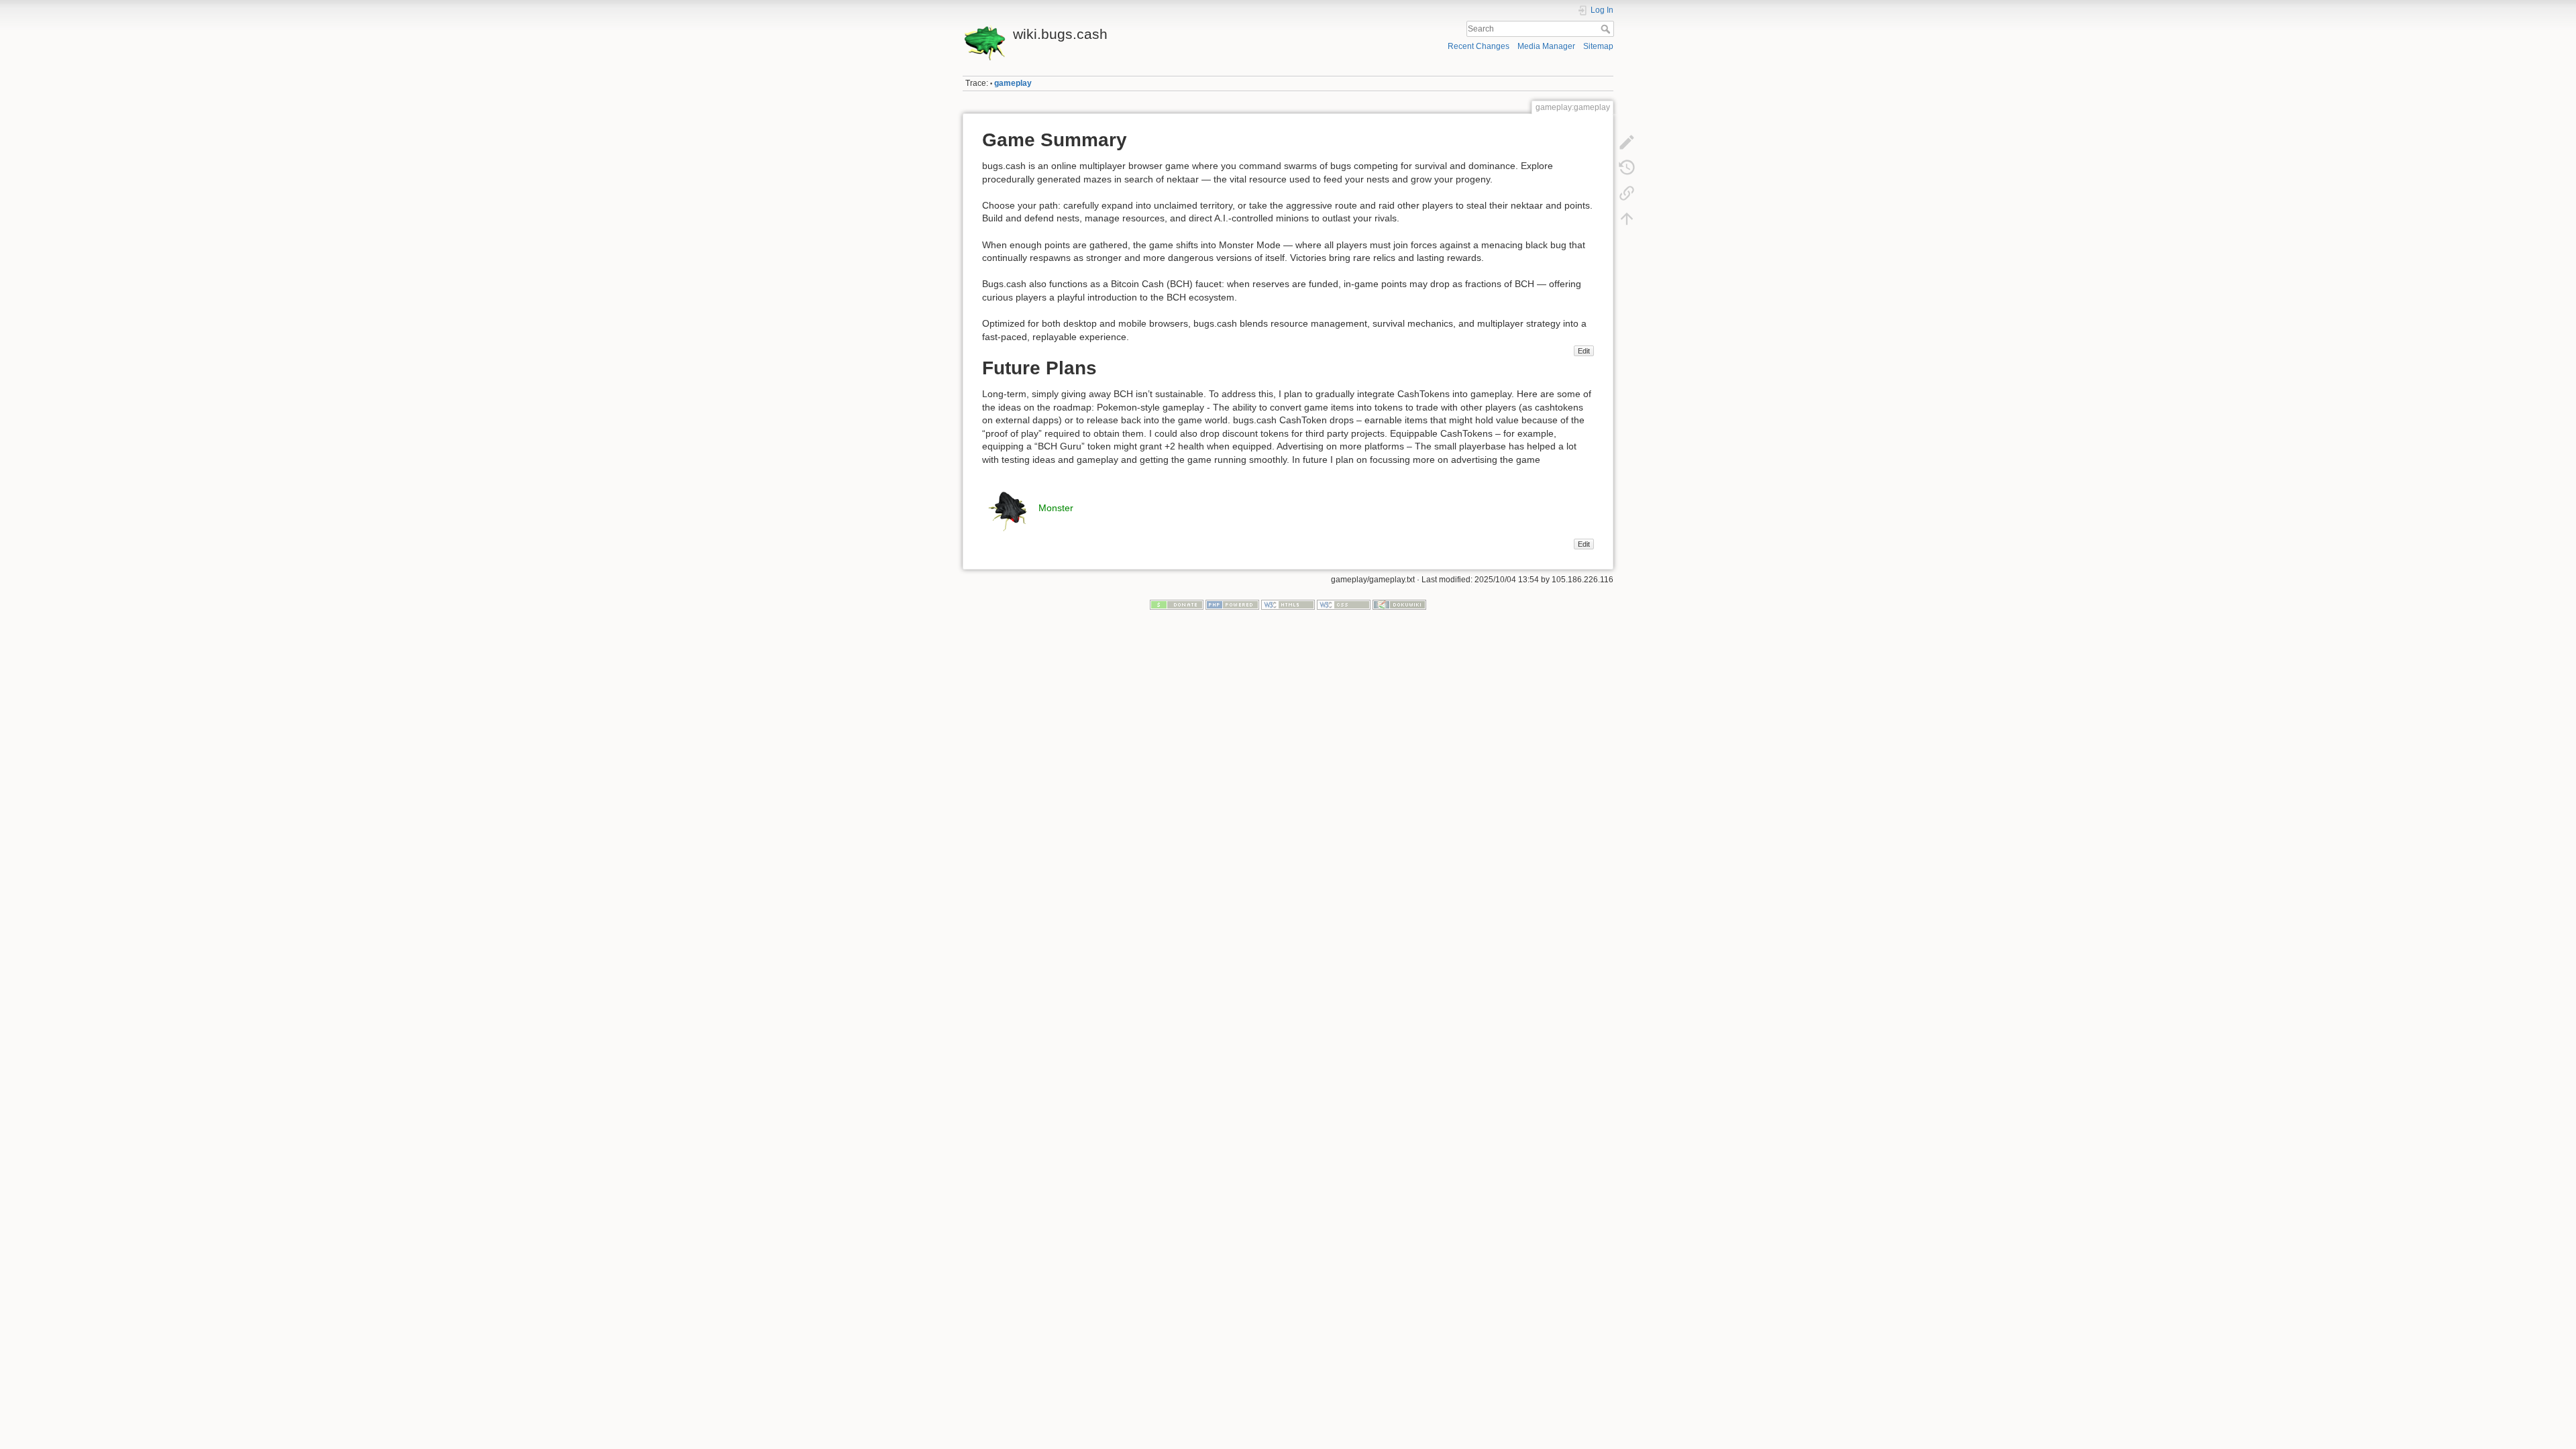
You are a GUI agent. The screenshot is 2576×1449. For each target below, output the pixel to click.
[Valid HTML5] (1288, 604)
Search (1607, 29)
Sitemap (1598, 46)
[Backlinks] (1627, 193)
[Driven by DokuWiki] (1399, 604)
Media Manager (1546, 46)
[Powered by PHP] (1232, 604)
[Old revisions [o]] (1627, 168)
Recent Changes (1479, 46)
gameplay (1013, 83)
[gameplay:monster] (1009, 508)
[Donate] (1177, 604)
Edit (1584, 351)
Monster (1056, 508)
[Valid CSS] (1344, 604)
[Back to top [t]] (1627, 219)
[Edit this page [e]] (1627, 142)
